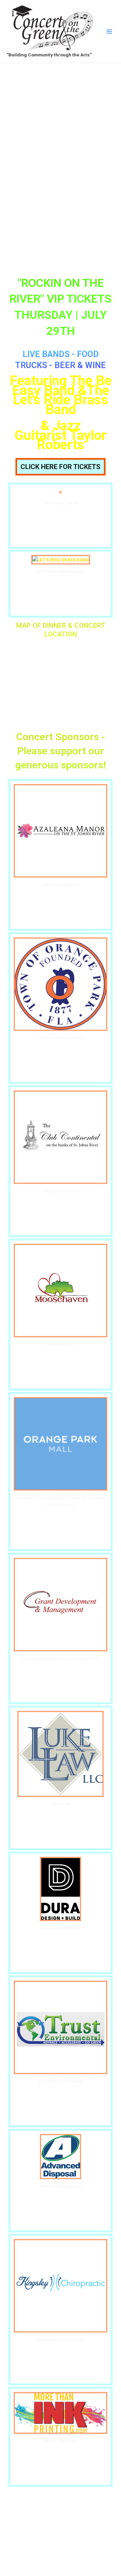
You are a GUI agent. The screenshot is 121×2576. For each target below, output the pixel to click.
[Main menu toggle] (109, 31)
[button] (61, 467)
